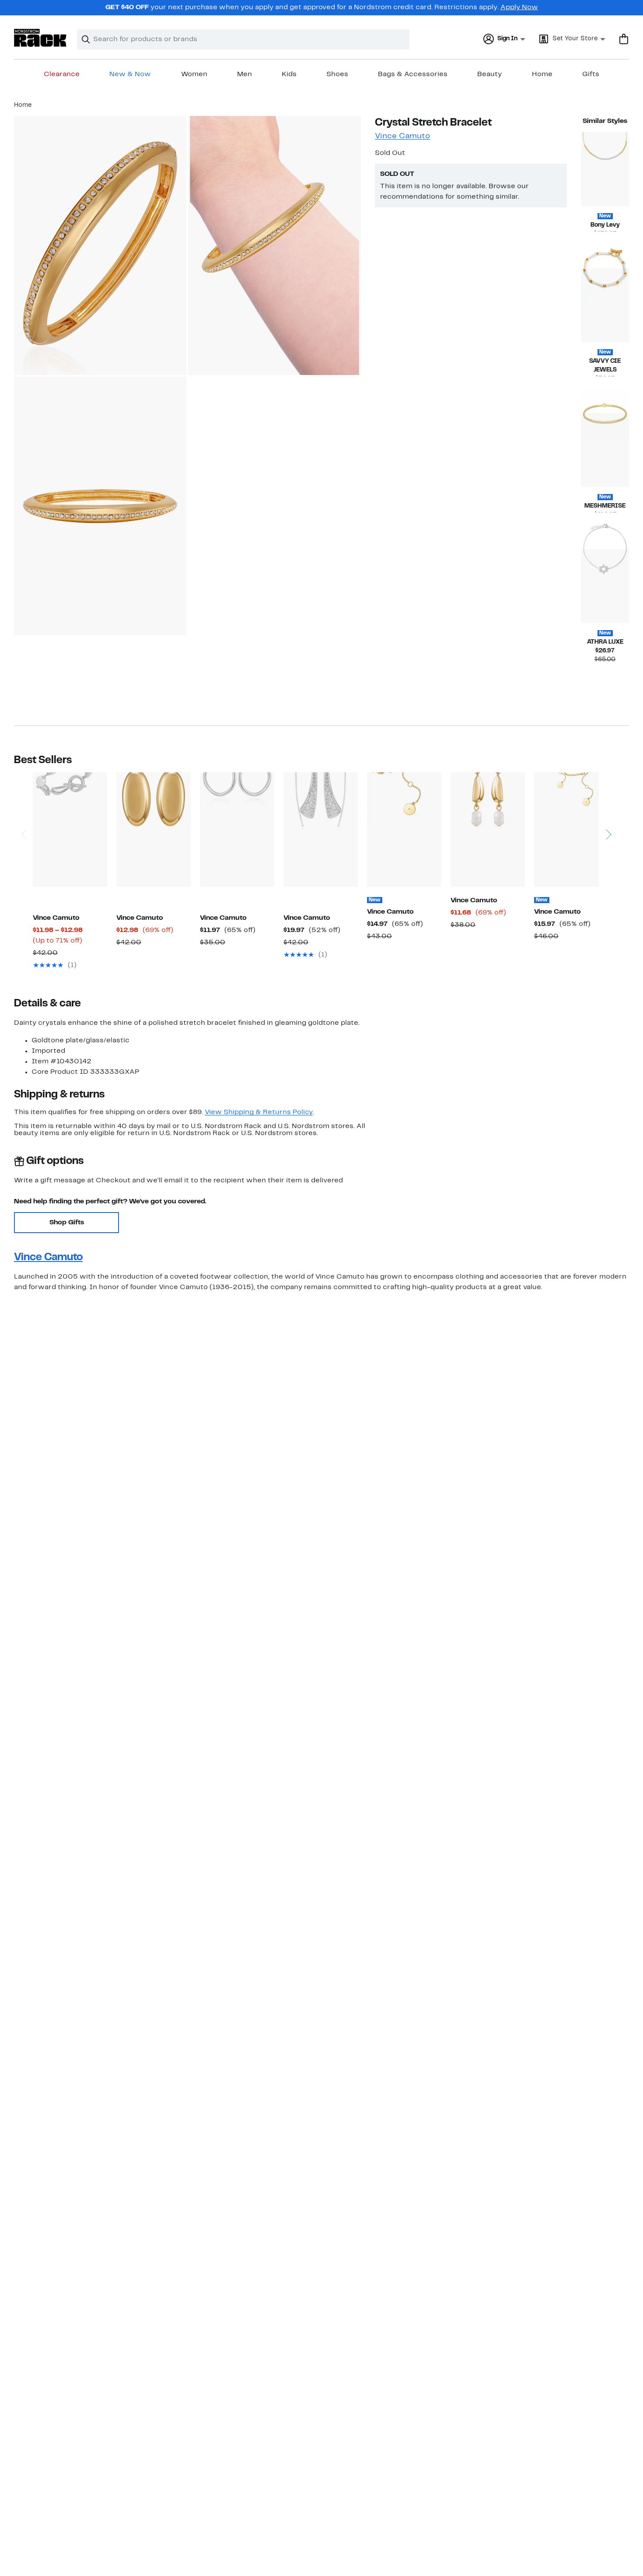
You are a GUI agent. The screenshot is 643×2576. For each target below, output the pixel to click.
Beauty (489, 74)
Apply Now (519, 7)
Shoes (337, 74)
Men (245, 74)
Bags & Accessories (413, 74)
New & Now (130, 74)
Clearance (62, 74)
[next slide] (608, 810)
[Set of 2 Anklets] (571, 829)
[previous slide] (23, 810)
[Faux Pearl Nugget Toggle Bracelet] (70, 829)
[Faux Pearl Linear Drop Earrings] (488, 829)
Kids (289, 74)
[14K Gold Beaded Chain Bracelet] (605, 169)
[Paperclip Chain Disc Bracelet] (404, 829)
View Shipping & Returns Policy (259, 1112)
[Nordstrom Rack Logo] (40, 38)
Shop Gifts (67, 1223)
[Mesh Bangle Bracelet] (605, 450)
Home (542, 74)
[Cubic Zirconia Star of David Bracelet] (605, 586)
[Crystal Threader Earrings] (321, 829)
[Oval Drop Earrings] (154, 829)
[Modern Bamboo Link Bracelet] (605, 305)
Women (194, 74)
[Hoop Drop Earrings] (237, 829)
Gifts (591, 74)
